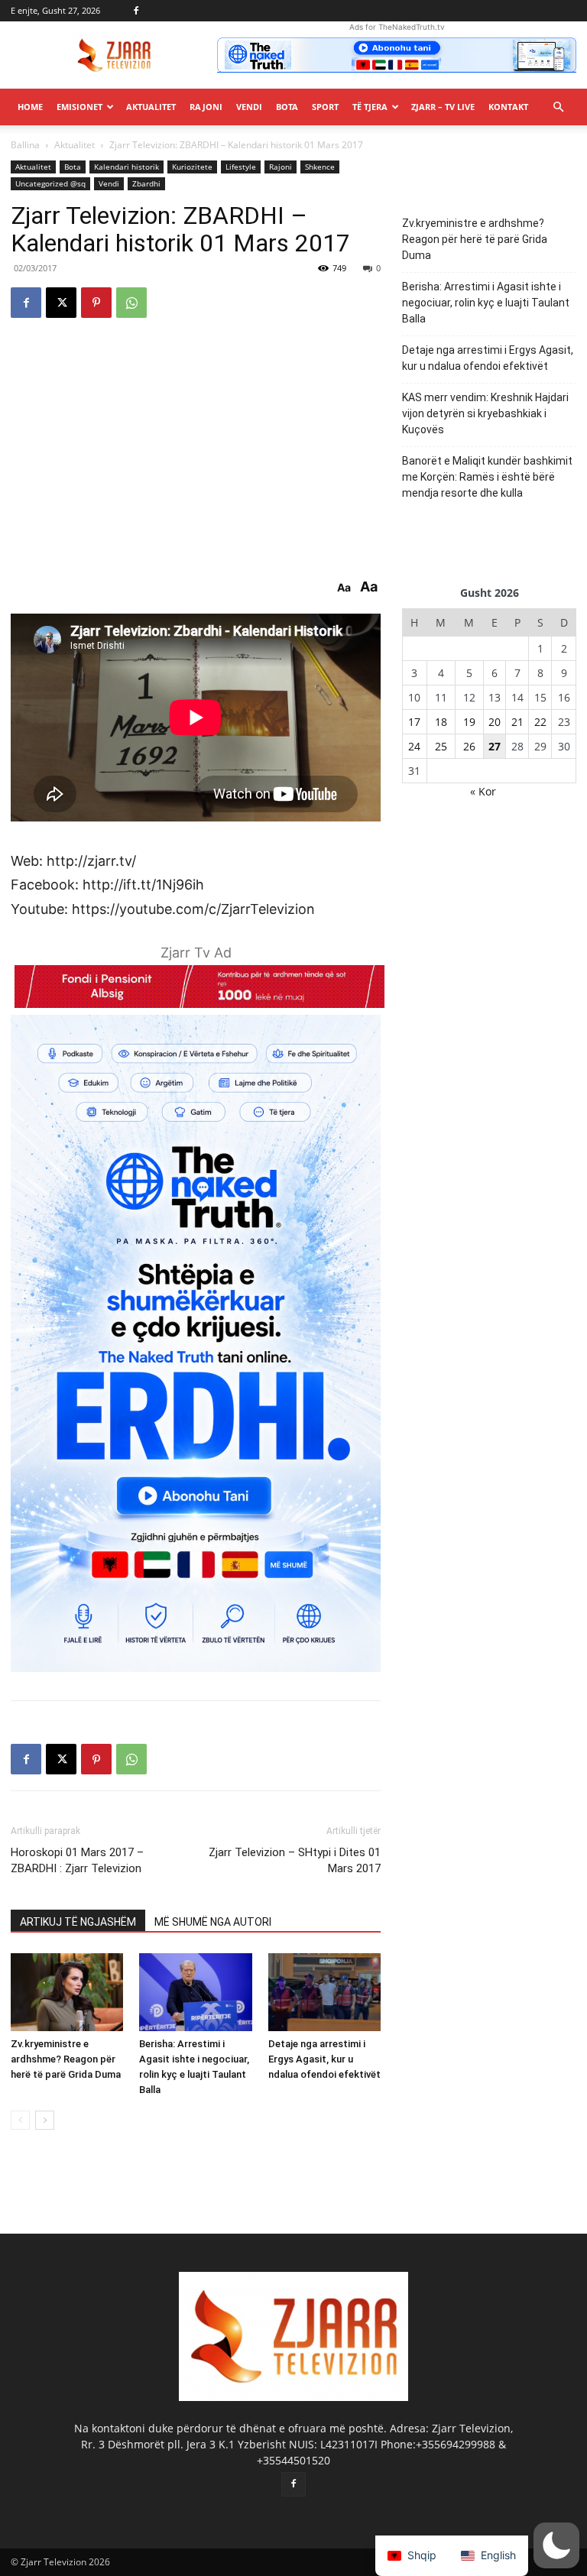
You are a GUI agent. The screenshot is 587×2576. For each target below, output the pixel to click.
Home (30, 107)
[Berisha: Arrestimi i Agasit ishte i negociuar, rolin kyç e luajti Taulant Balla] (195, 1992)
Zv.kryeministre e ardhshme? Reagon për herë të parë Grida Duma (66, 2059)
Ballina (25, 145)
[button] (558, 107)
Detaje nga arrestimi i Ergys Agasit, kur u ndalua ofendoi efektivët (324, 2059)
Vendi (249, 107)
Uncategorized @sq (50, 183)
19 (469, 722)
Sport (325, 107)
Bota (287, 107)
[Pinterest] (96, 303)
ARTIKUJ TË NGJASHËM (78, 1922)
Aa (344, 588)
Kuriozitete (192, 167)
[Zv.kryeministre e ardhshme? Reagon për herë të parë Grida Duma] (67, 1992)
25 (441, 746)
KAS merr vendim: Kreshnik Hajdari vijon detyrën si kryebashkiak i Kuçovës (485, 413)
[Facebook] (136, 11)
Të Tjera (370, 107)
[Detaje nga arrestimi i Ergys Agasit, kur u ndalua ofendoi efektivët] (324, 1992)
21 (517, 722)
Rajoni (206, 107)
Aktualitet (151, 107)
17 (414, 722)
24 (414, 746)
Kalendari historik (126, 167)
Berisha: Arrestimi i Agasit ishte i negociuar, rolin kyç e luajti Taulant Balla (486, 303)
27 (495, 746)
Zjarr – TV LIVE (443, 107)
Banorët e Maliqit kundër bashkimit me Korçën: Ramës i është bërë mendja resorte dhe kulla (487, 477)
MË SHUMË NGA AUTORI (213, 1922)
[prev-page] (20, 2120)
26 (469, 746)
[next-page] (45, 2120)
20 (495, 722)
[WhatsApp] (131, 303)
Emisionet (79, 107)
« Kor (483, 791)
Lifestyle (241, 167)
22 (540, 722)
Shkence (320, 167)
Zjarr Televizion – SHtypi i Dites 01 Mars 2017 (295, 1860)
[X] (61, 303)
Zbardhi (146, 183)
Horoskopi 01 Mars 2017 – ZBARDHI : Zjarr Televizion (77, 1860)
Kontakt (508, 107)
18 (441, 722)
